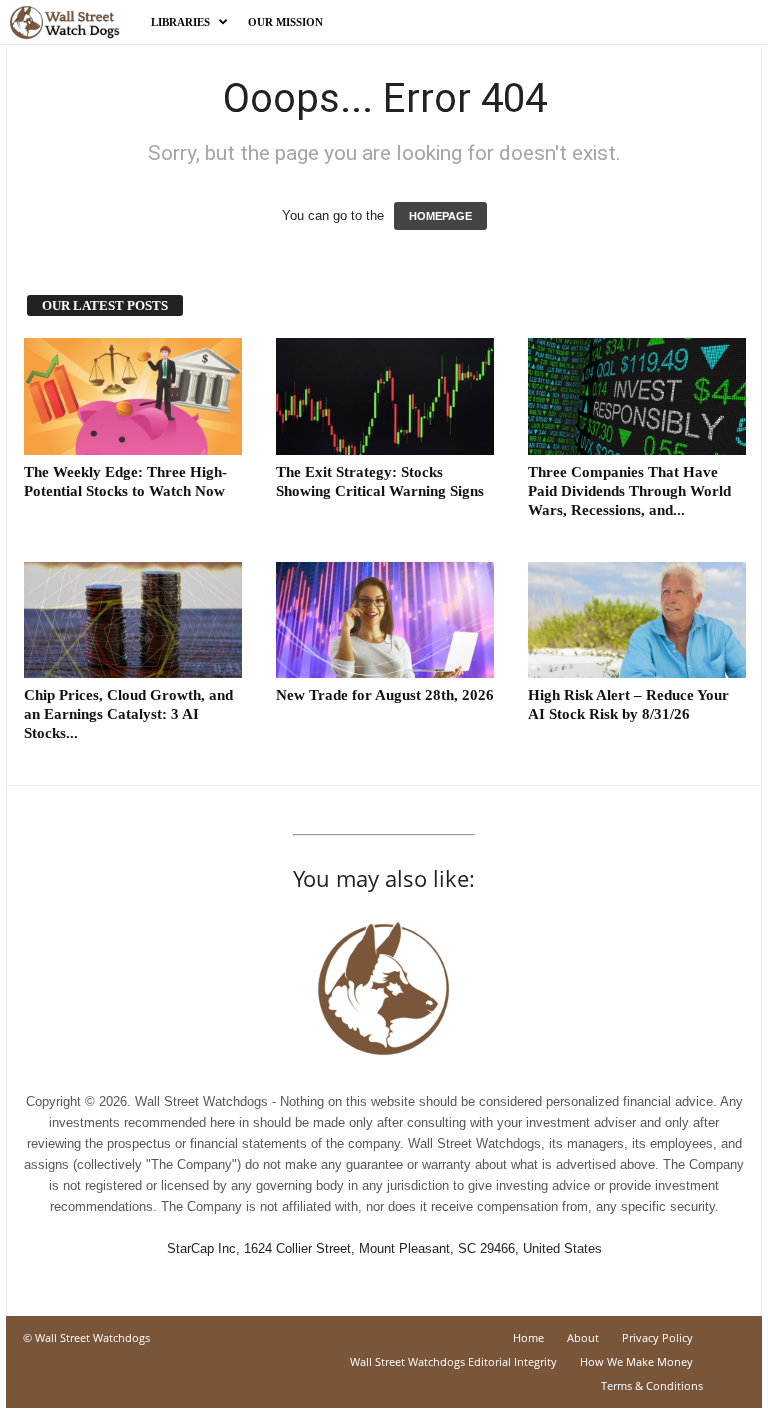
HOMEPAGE (440, 216)
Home (528, 1337)
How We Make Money (636, 1361)
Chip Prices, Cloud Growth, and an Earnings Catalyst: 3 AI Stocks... (128, 714)
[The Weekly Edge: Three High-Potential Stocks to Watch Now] (133, 396)
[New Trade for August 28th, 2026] (385, 620)
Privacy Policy (657, 1337)
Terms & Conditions (652, 1385)
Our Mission (285, 22)
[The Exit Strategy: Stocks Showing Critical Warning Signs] (385, 396)
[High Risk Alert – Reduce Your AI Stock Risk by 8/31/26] (637, 620)
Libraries (180, 22)
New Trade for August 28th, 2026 (385, 695)
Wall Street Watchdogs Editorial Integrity (453, 1361)
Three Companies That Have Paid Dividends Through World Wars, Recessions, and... (629, 491)
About (583, 1337)
